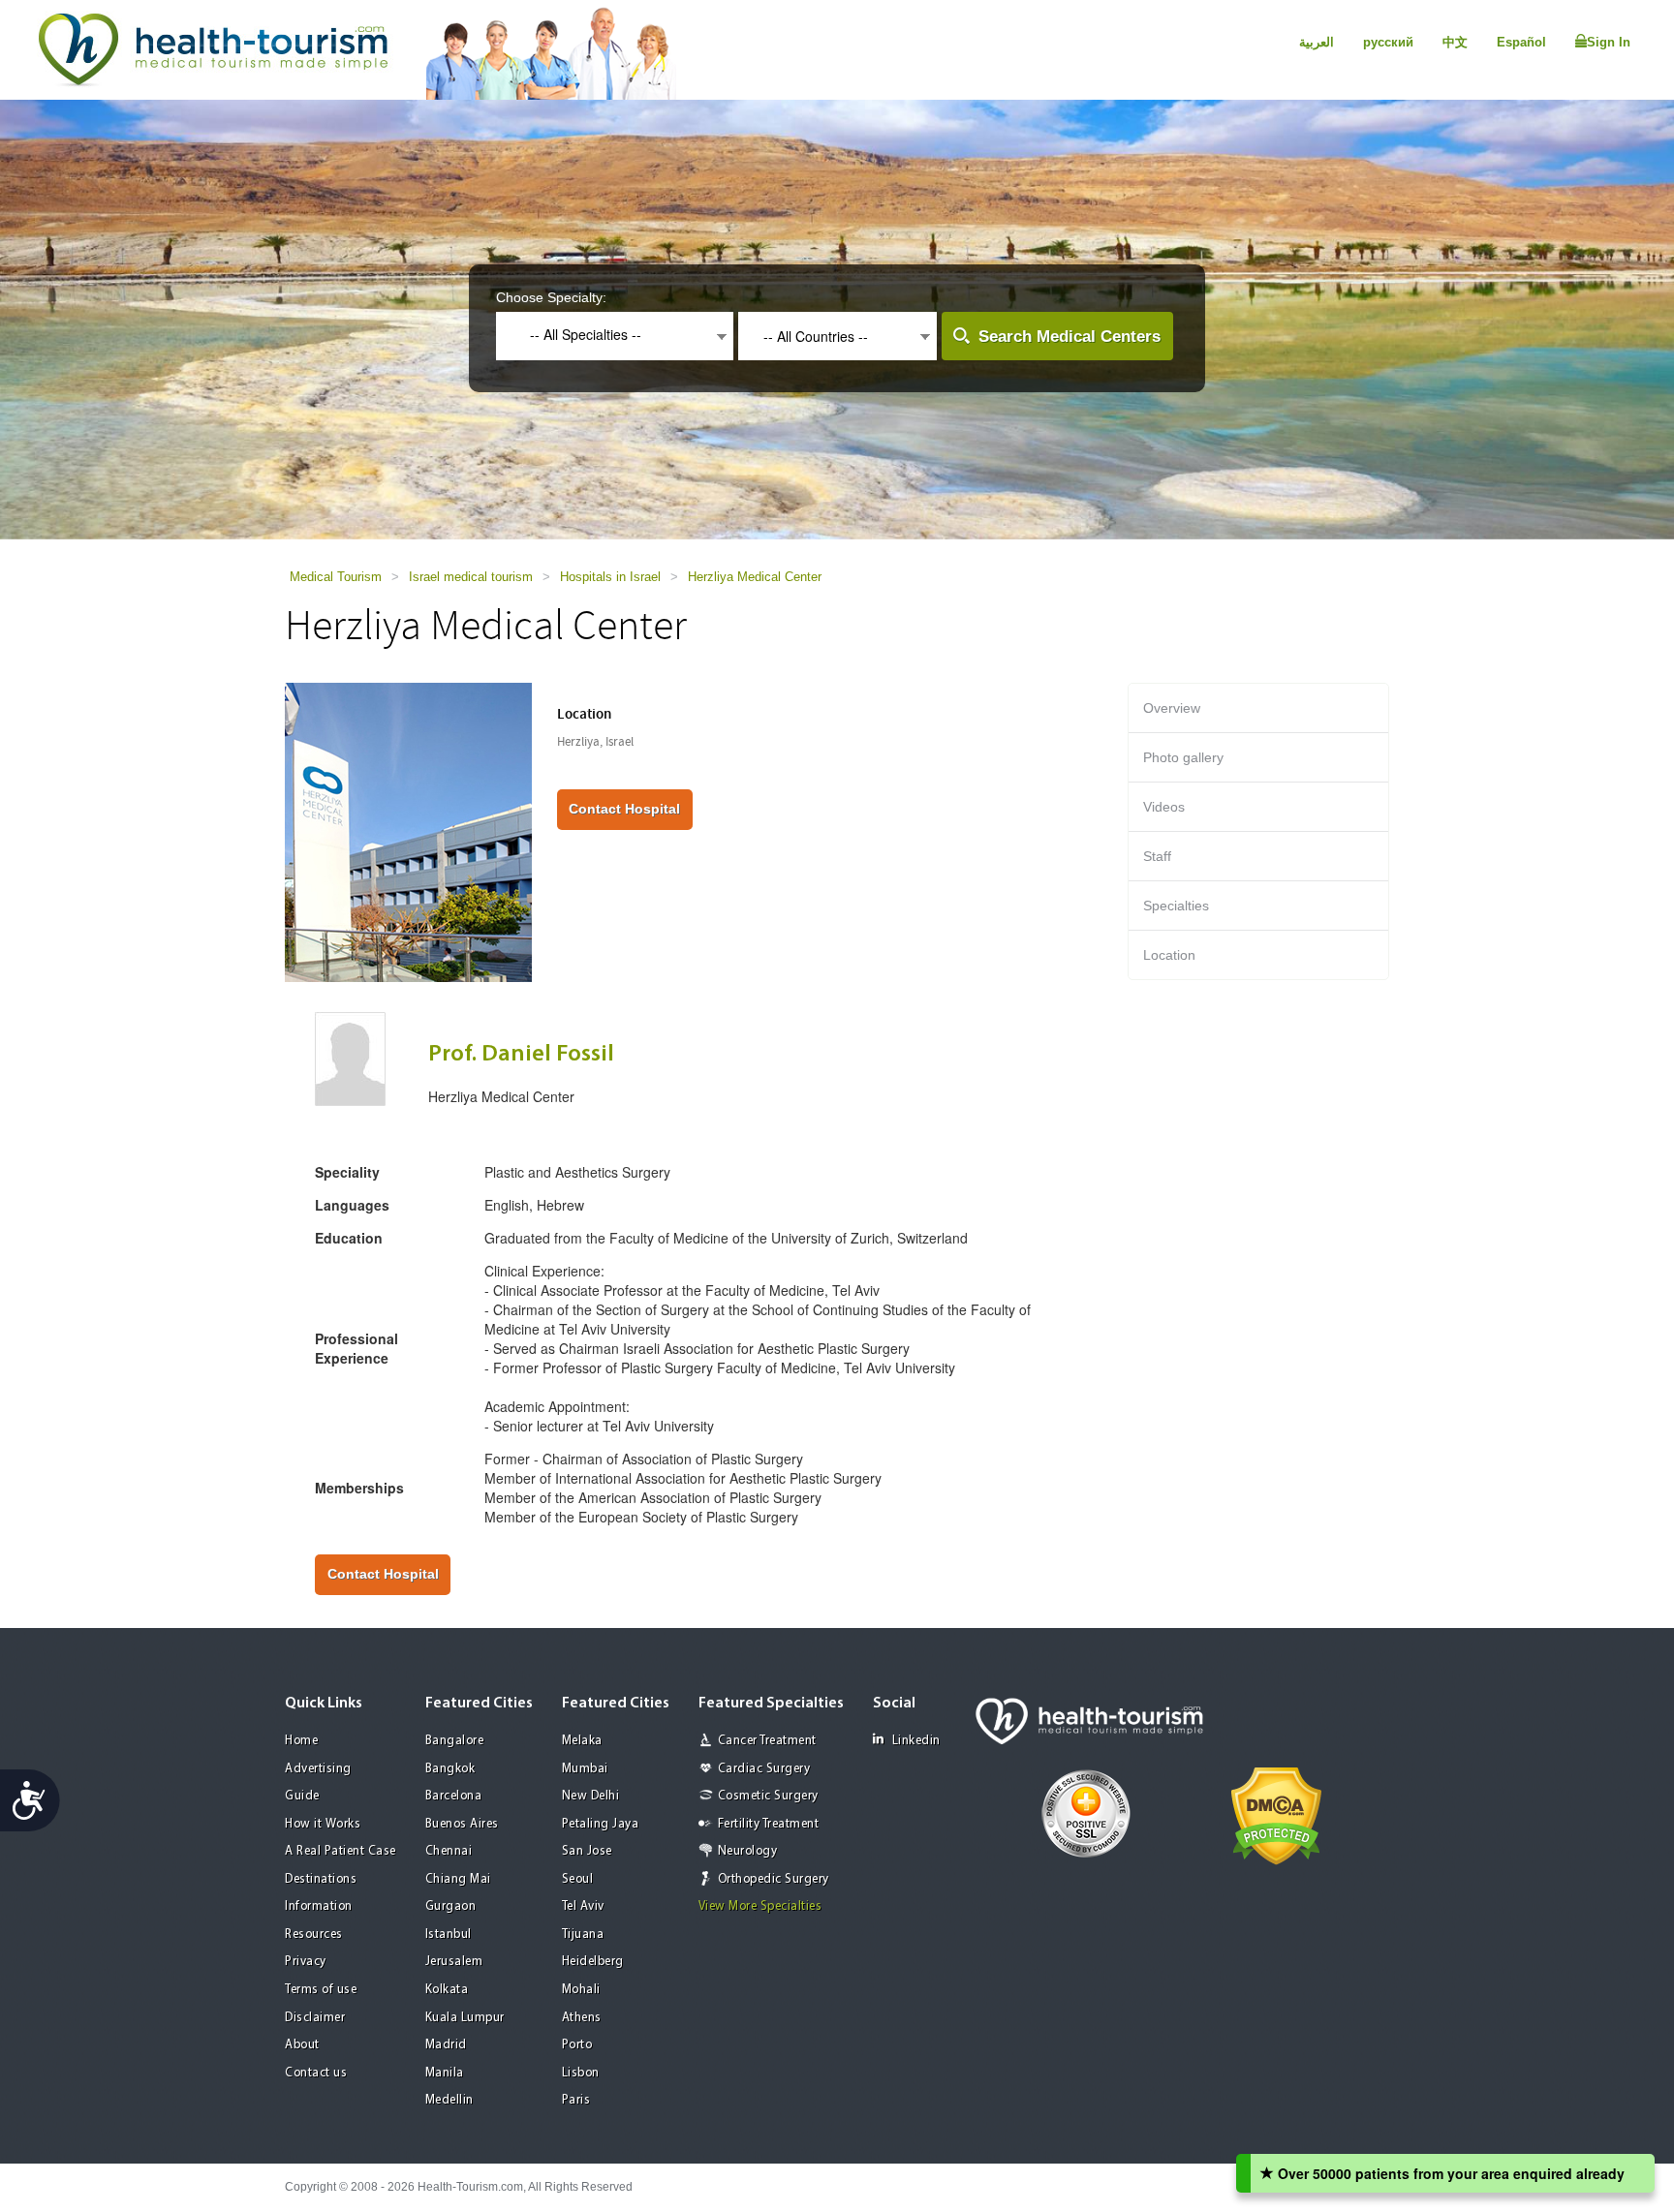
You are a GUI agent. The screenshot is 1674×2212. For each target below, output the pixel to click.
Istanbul (449, 1935)
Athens (582, 2018)
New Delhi (591, 1796)
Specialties (1176, 906)
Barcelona (454, 1796)
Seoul (578, 1879)
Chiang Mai (458, 1879)
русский (1388, 42)
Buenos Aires (462, 1824)
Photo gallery (1183, 757)
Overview (1172, 708)
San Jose (587, 1851)
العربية (1317, 42)
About (302, 2045)
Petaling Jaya (601, 1824)
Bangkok (450, 1769)
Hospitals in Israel (610, 577)
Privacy (306, 1962)
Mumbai (585, 1769)
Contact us (316, 2073)
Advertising (318, 1769)
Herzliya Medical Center (755, 577)
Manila (445, 2073)
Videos (1164, 807)
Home (301, 1741)
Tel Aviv (583, 1906)
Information (319, 1906)
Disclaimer (315, 2018)
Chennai (449, 1851)
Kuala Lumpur (465, 2018)
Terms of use (321, 1990)
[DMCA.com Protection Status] (1276, 1815)
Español (1521, 42)
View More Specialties (760, 1906)
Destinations (321, 1879)
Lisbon (581, 2073)
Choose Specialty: (551, 297)
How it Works (323, 1824)
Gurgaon (451, 1906)
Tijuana (583, 1935)
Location (1169, 955)
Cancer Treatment (767, 1741)
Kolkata (447, 1990)
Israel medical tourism (471, 577)
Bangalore (455, 1741)
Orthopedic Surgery (774, 1879)
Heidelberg (593, 1962)
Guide (302, 1796)
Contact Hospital (624, 809)
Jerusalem (454, 1962)
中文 (1455, 42)
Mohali (581, 1990)
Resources (314, 1935)
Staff (1157, 856)
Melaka (582, 1741)
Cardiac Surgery (764, 1769)
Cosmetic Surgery (768, 1796)
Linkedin (916, 1741)
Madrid (446, 2045)
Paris (576, 2100)
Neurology (748, 1851)
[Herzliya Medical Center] (408, 831)
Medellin (449, 2100)
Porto (577, 2045)
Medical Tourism (336, 577)
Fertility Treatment (769, 1824)
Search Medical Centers (1069, 337)
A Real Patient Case (341, 1851)
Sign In (1609, 42)
